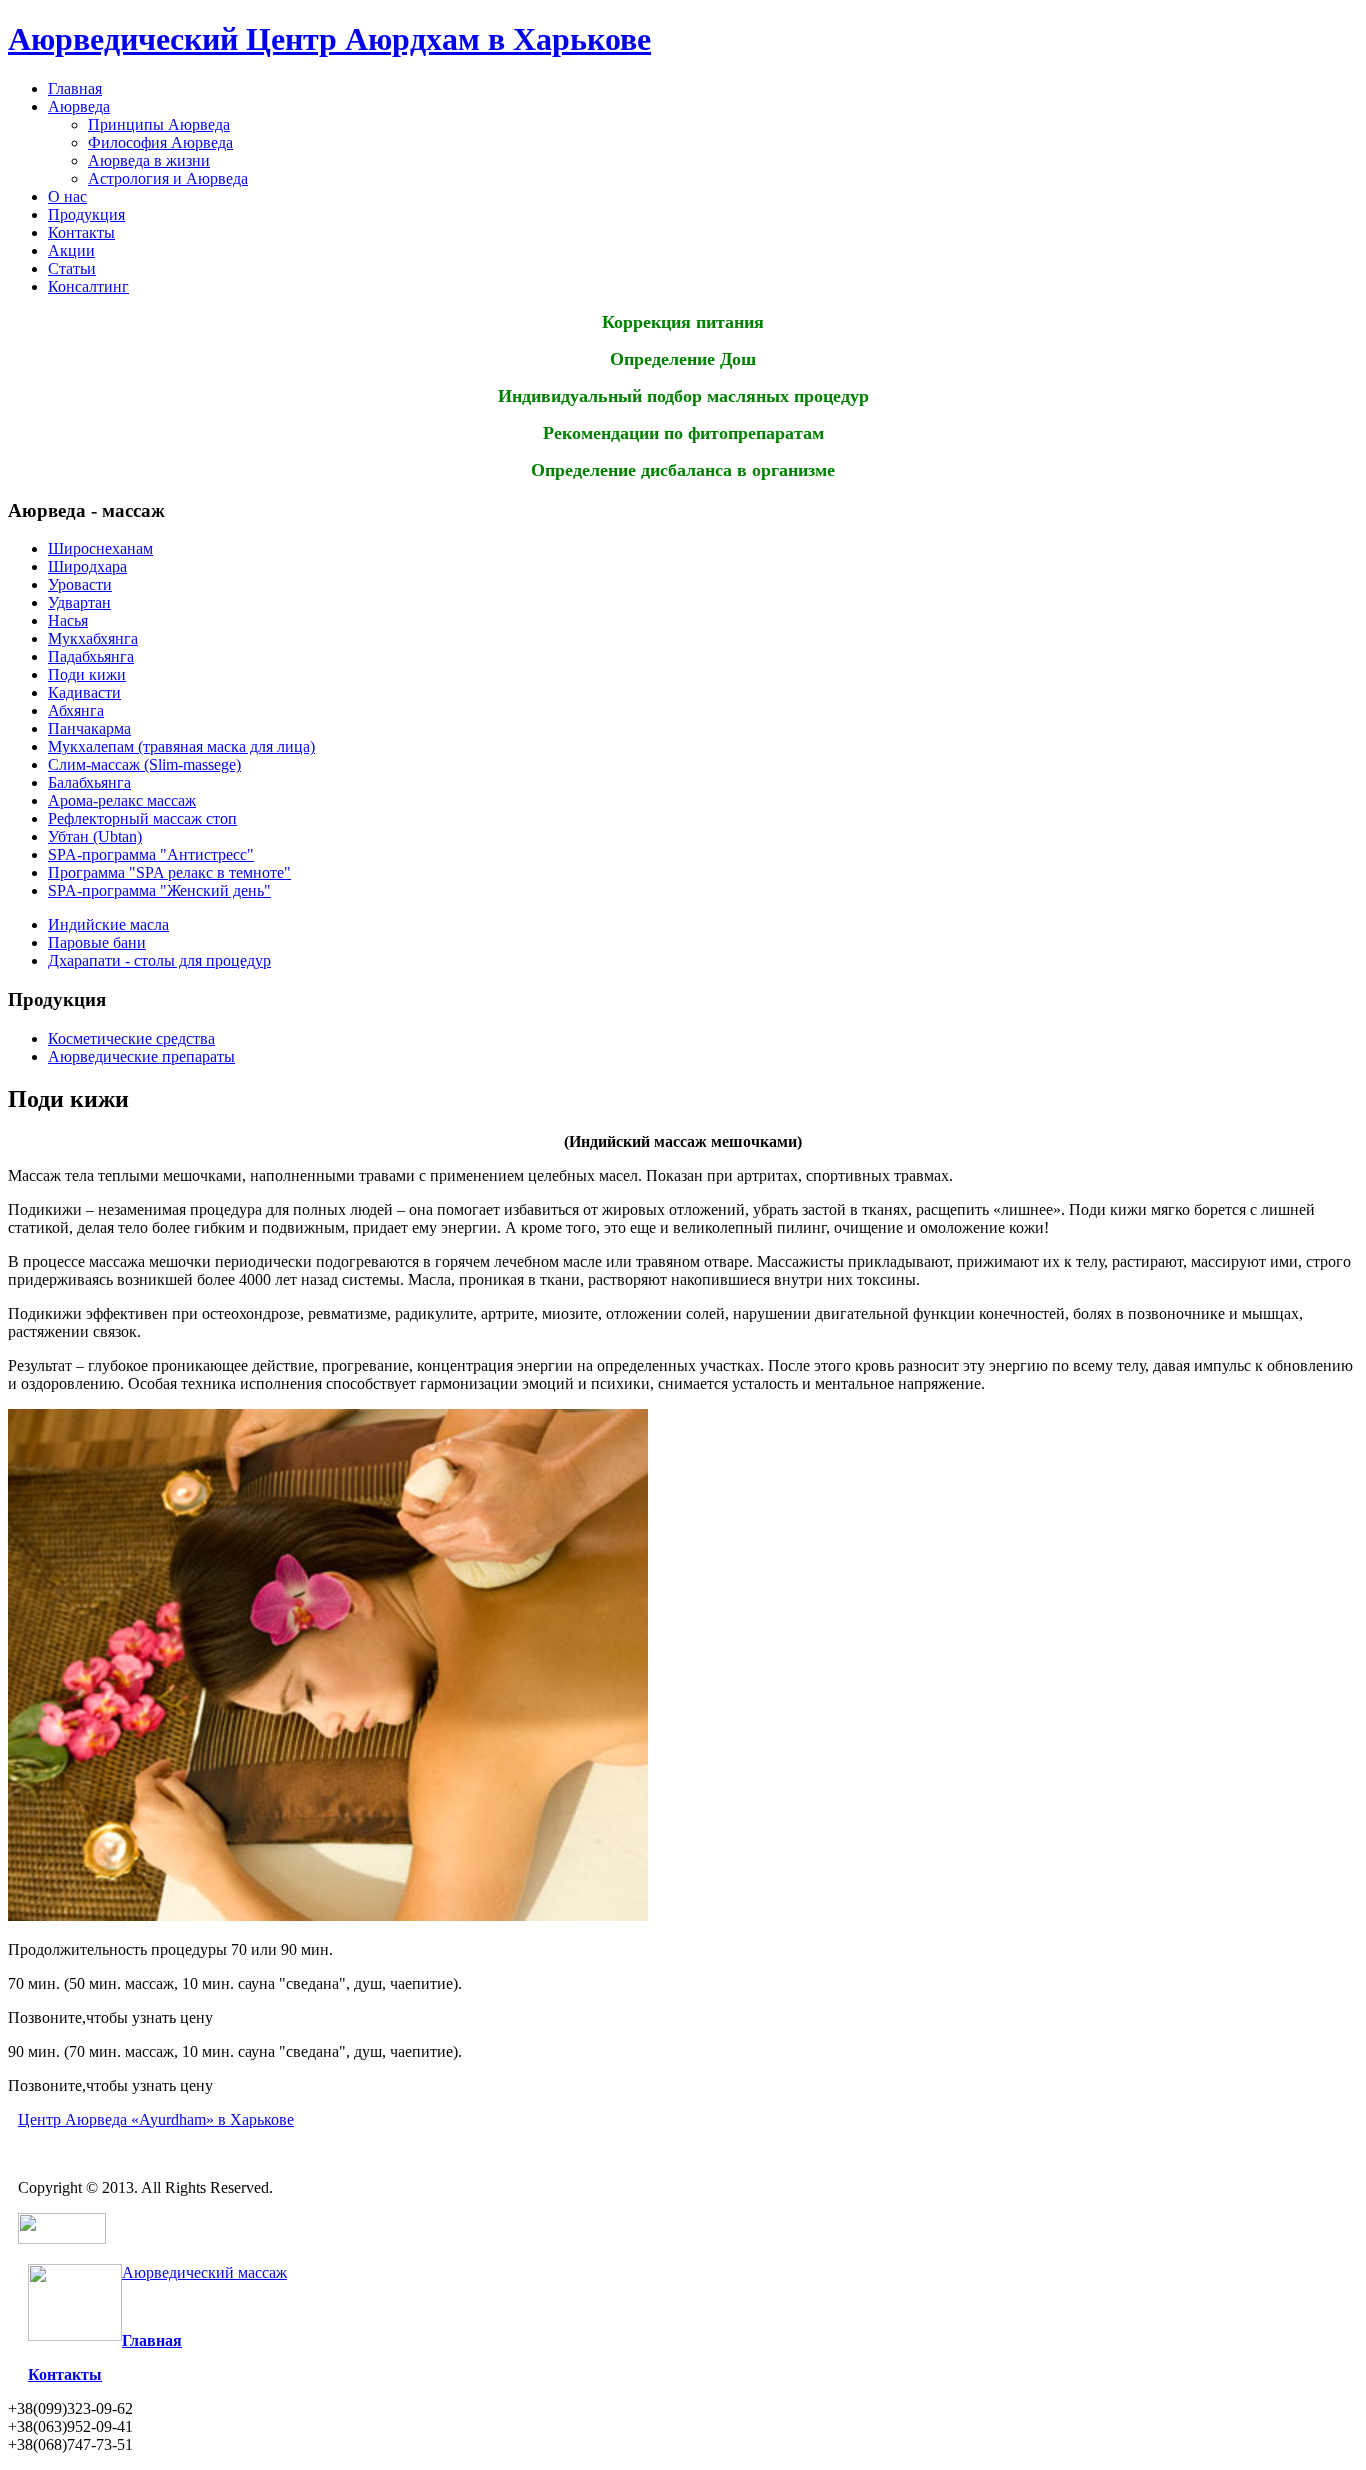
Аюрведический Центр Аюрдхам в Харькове (329, 39)
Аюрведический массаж (204, 2272)
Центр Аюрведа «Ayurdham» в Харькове (156, 2119)
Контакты (81, 232)
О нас (67, 196)
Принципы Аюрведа (159, 124)
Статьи (72, 268)
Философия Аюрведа (160, 142)
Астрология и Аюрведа (168, 178)
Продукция (86, 214)
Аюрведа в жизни (149, 160)
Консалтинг (88, 286)
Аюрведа (79, 106)
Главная (75, 88)
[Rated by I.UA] (62, 2238)
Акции (71, 250)
